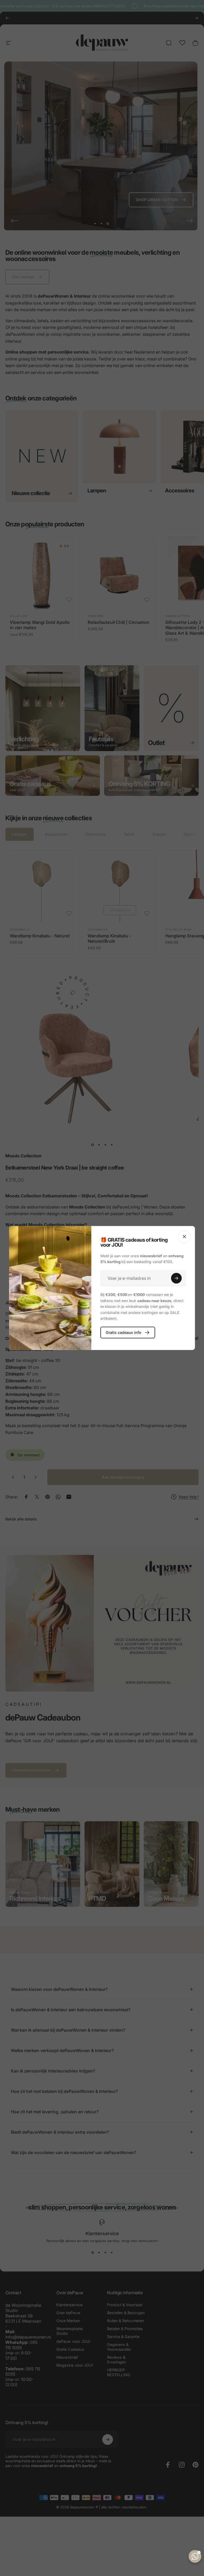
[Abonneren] (176, 1278)
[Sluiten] (184, 1237)
